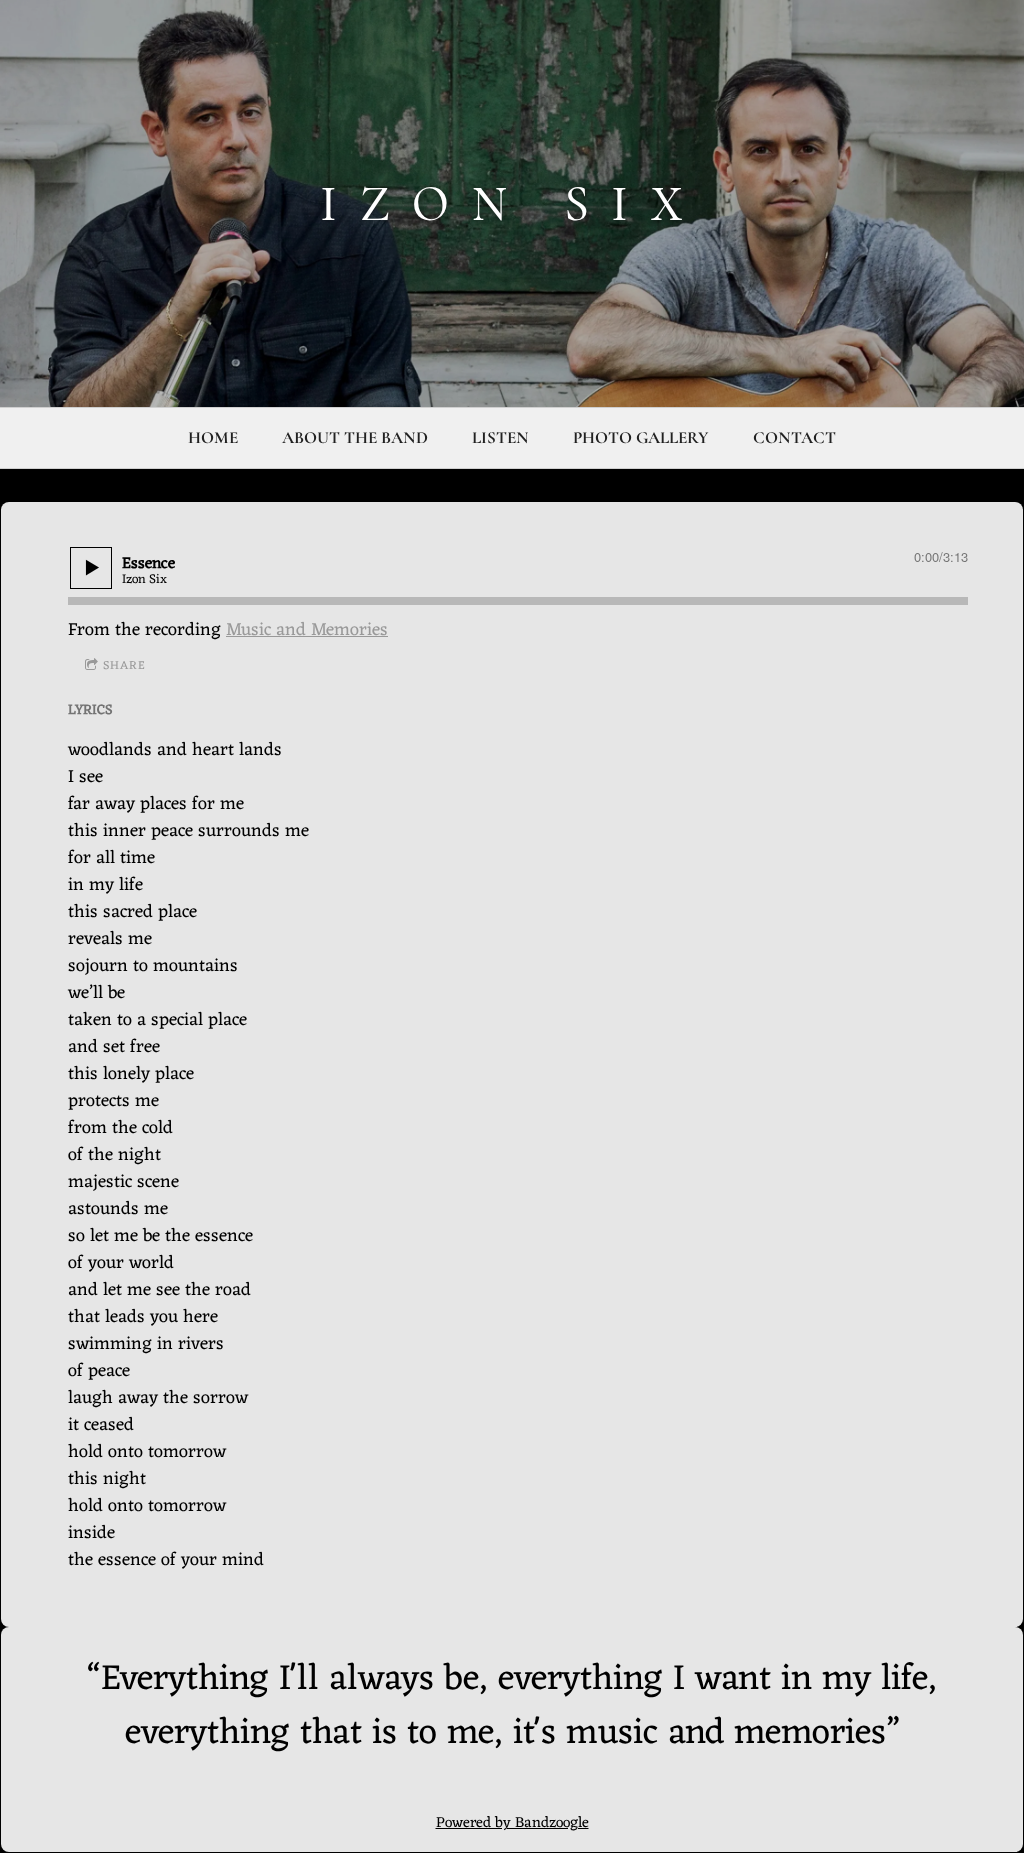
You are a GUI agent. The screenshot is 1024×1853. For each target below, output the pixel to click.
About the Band (355, 437)
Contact (794, 437)
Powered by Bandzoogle (512, 1823)
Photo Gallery (641, 437)
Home (213, 437)
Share (124, 666)
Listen (500, 437)
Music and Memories (307, 630)
